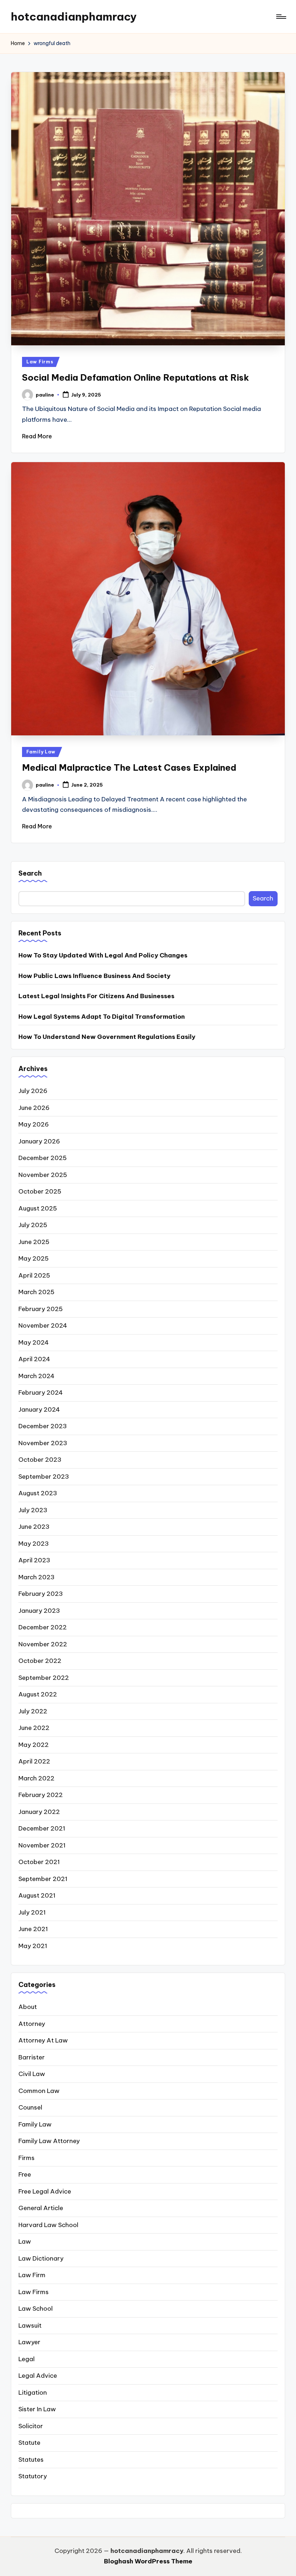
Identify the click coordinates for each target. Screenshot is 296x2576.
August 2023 (38, 1493)
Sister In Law (37, 2409)
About (28, 2007)
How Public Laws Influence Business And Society (94, 976)
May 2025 (34, 1258)
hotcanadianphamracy (74, 17)
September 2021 (43, 1879)
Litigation (33, 2393)
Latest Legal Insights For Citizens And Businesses (96, 996)
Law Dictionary (41, 2258)
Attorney (32, 2024)
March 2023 (36, 1577)
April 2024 (34, 1359)
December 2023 (43, 1426)
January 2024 (39, 1409)
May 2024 (34, 1342)
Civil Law (32, 2074)
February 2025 (41, 1309)
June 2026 (34, 1108)
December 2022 (43, 1627)
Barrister (32, 2057)
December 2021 (42, 1828)
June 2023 (34, 1527)
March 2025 (36, 1292)
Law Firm (32, 2275)
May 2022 (34, 1745)
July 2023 (33, 1510)
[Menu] (281, 17)
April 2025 (34, 1275)
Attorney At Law (43, 2040)
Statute (29, 2443)
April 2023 (34, 1560)
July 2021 (32, 1912)
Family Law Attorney (49, 2141)
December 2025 (43, 1158)
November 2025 (43, 1175)
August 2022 (38, 1694)
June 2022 (34, 1728)
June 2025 (34, 1242)
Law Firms (40, 362)
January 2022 (39, 1812)
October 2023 (40, 1460)
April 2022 (34, 1761)
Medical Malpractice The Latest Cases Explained (129, 767)
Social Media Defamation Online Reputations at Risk (136, 377)
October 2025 (40, 1191)
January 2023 (39, 1611)
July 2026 (33, 1091)
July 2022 (33, 1711)
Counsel (30, 2107)
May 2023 (34, 1544)
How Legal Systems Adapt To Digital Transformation (102, 1017)
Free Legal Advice (45, 2191)
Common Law (39, 2091)
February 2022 (41, 1795)
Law (25, 2241)
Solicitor (31, 2426)
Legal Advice (38, 2376)
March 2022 (36, 1778)
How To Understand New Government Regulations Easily (107, 1037)
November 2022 (43, 1644)
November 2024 (43, 1325)
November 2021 (42, 1845)
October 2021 (39, 1862)
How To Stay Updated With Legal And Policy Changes (103, 955)
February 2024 (41, 1393)
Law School (36, 2309)
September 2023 (44, 1477)
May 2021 (33, 1946)
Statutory (33, 2476)
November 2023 (43, 1443)
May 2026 (34, 1124)
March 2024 (36, 1376)
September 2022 (44, 1678)
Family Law (41, 752)
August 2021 (37, 1895)
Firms (27, 2158)
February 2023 (41, 1594)
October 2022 (40, 1661)
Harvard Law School (48, 2225)
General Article (41, 2208)
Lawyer (29, 2342)
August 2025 (38, 1208)
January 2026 (39, 1141)
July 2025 (33, 1225)
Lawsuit (30, 2325)
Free (25, 2174)
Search (30, 873)
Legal (27, 2359)
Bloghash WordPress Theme (148, 2561)
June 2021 (33, 1929)
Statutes (31, 2460)
